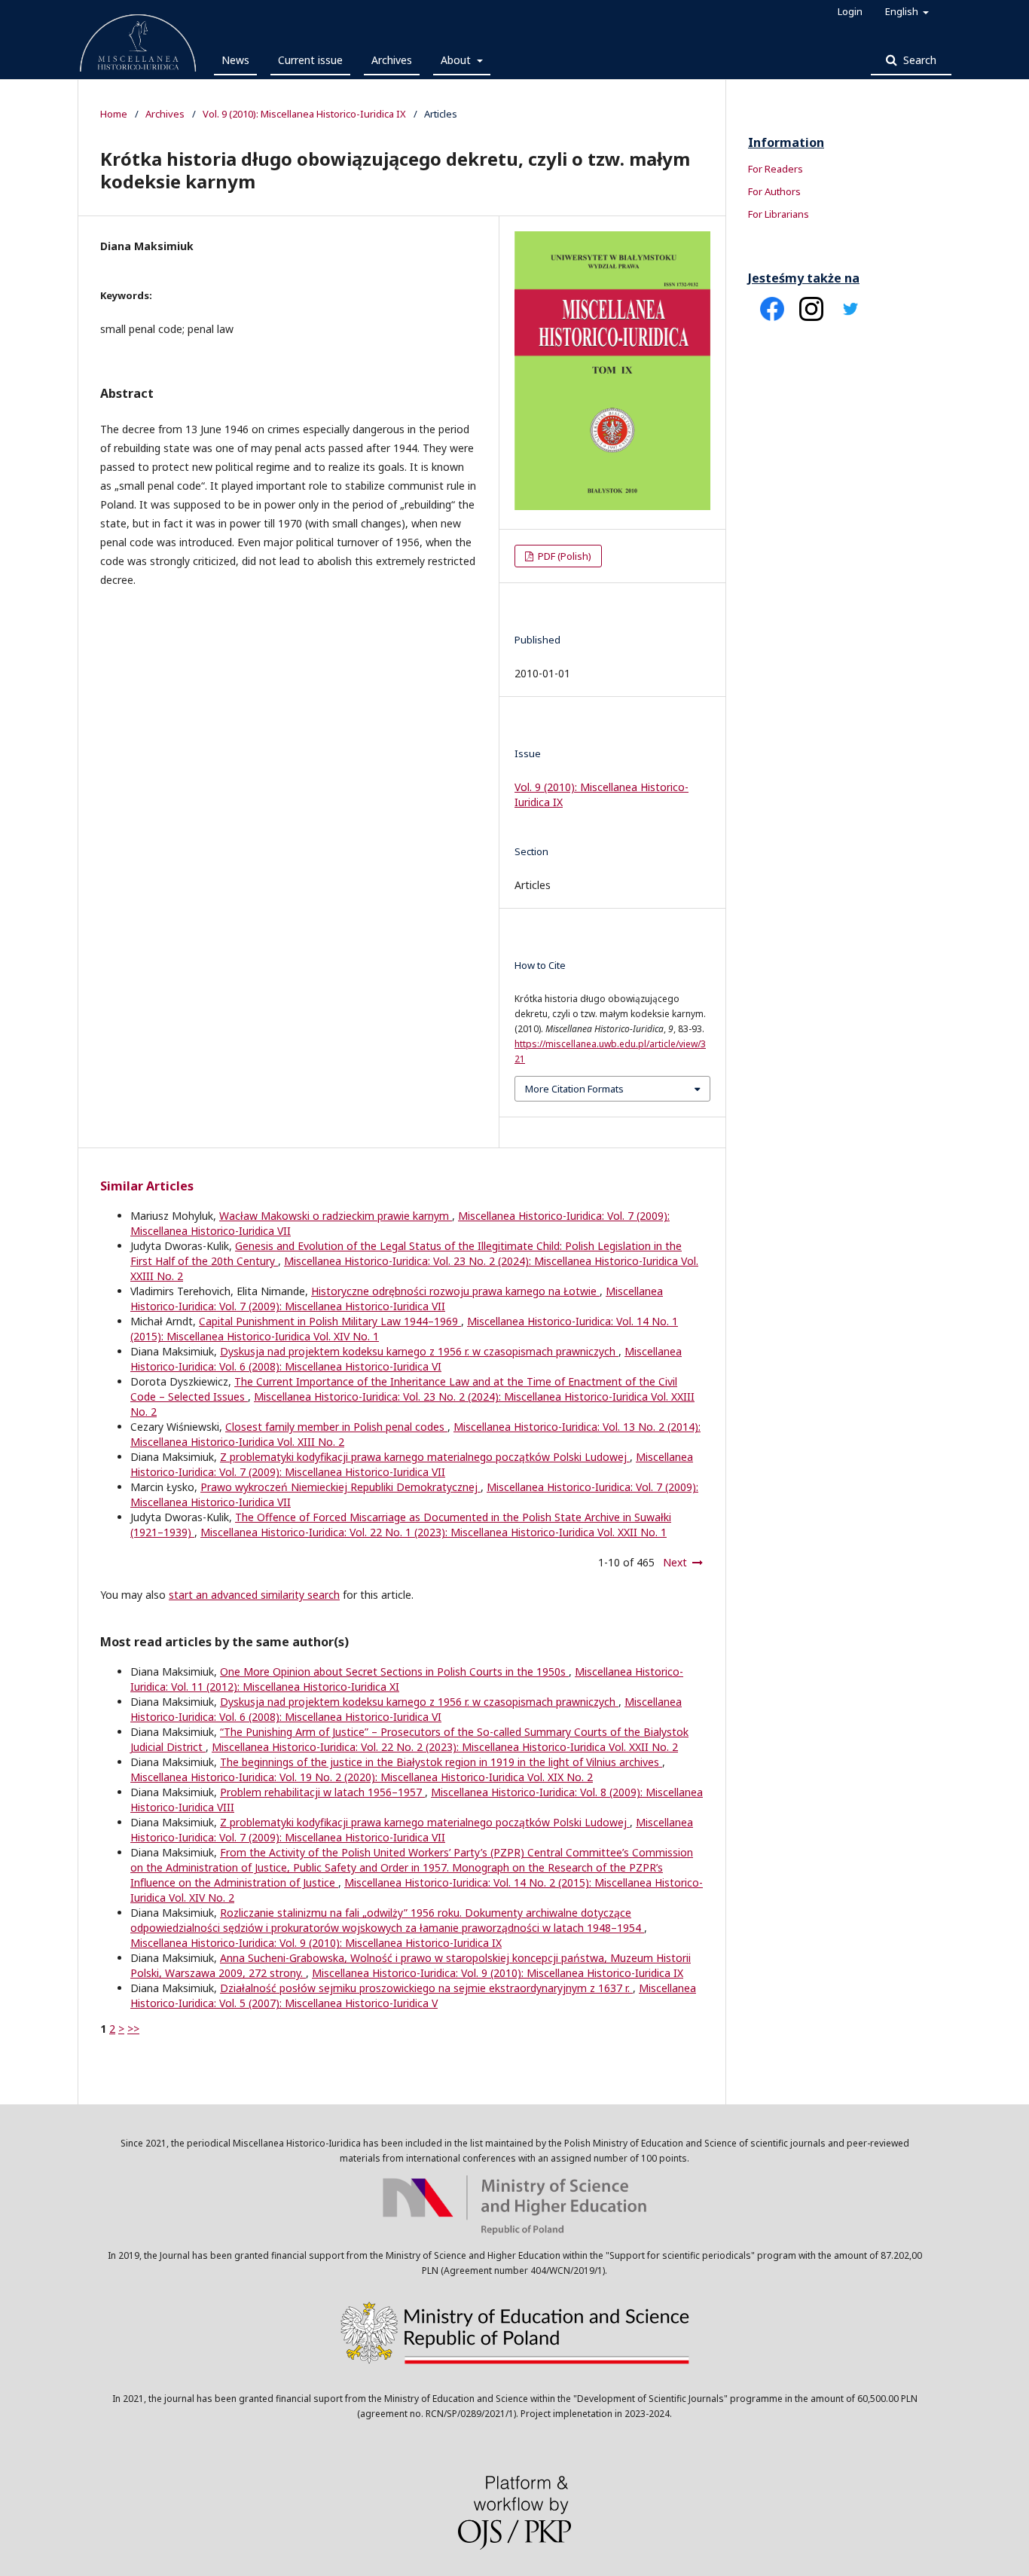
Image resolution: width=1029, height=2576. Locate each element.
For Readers (776, 169)
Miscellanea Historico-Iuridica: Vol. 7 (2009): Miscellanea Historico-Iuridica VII (397, 1299)
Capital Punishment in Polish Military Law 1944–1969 (330, 1321)
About (457, 60)
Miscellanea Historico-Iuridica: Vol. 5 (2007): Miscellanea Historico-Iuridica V (413, 1995)
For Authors (774, 191)
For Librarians (779, 214)
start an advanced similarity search (254, 1595)
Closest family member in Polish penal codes (336, 1427)
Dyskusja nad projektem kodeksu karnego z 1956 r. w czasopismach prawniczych (419, 1351)
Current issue (310, 60)
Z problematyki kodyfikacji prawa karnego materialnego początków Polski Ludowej (425, 1457)
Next (675, 1562)
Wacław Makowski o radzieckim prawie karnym (336, 1216)
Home (114, 114)
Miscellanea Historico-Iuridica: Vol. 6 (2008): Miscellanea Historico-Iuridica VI (406, 1359)
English (903, 11)
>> (133, 2029)
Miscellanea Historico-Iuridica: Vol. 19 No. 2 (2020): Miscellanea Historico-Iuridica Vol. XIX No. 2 (362, 1777)
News (235, 60)
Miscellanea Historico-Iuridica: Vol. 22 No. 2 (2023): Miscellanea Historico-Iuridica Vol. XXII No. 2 (445, 1747)
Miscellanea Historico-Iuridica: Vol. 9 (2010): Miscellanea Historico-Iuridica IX (316, 1943)
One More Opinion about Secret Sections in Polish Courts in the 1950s (394, 1671)
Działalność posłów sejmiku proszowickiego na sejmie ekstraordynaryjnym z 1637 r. (426, 1988)
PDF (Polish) (563, 556)
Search (918, 60)
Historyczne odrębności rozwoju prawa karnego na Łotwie (455, 1291)
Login (850, 11)
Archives (392, 60)
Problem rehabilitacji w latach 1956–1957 (322, 1792)
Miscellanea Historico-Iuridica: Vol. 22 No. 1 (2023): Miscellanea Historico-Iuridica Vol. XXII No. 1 (434, 1532)
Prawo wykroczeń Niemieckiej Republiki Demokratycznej (340, 1487)
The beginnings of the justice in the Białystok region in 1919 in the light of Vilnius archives (441, 1762)
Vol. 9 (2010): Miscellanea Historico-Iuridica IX (304, 114)
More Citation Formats (574, 1089)
